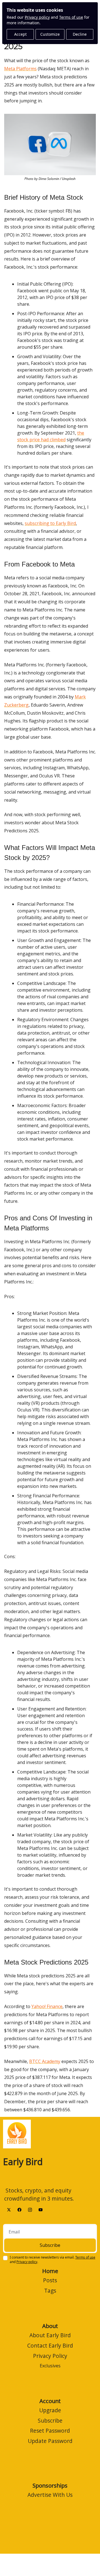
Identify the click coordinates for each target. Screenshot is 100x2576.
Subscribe (50, 2245)
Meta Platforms (20, 69)
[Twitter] (9, 2209)
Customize (50, 34)
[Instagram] (30, 2209)
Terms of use (71, 17)
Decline (80, 34)
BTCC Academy (45, 2061)
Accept (20, 34)
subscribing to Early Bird (50, 523)
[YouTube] (41, 2209)
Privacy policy (37, 17)
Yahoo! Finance (47, 2006)
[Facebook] (19, 2209)
